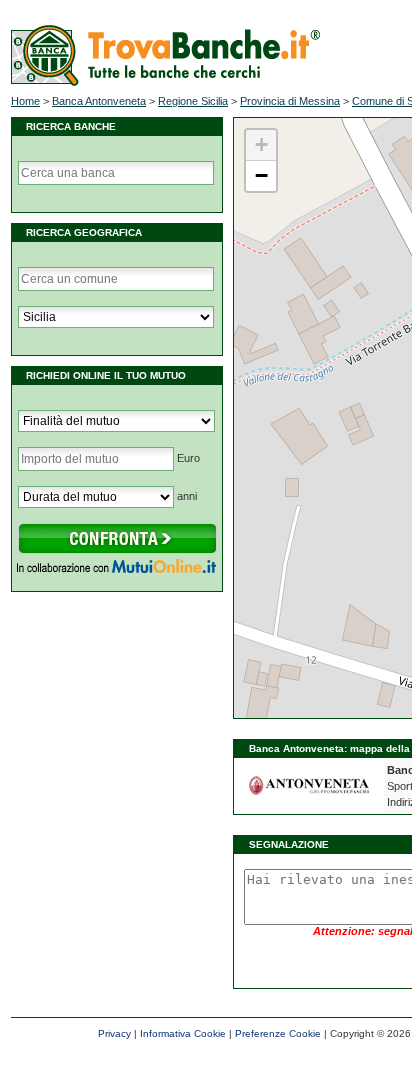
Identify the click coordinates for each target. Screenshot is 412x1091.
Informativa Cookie (183, 1033)
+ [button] (261, 144)
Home (25, 101)
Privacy (114, 1033)
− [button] (261, 175)
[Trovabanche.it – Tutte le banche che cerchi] (165, 82)
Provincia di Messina (290, 101)
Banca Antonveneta (99, 101)
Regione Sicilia (193, 101)
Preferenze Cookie (278, 1033)
